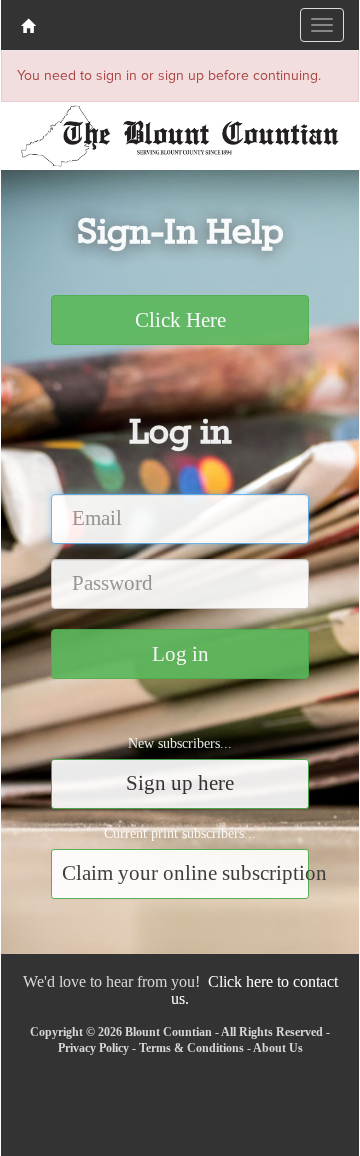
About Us (278, 1048)
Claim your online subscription (185, 873)
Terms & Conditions (191, 1048)
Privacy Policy (93, 1048)
